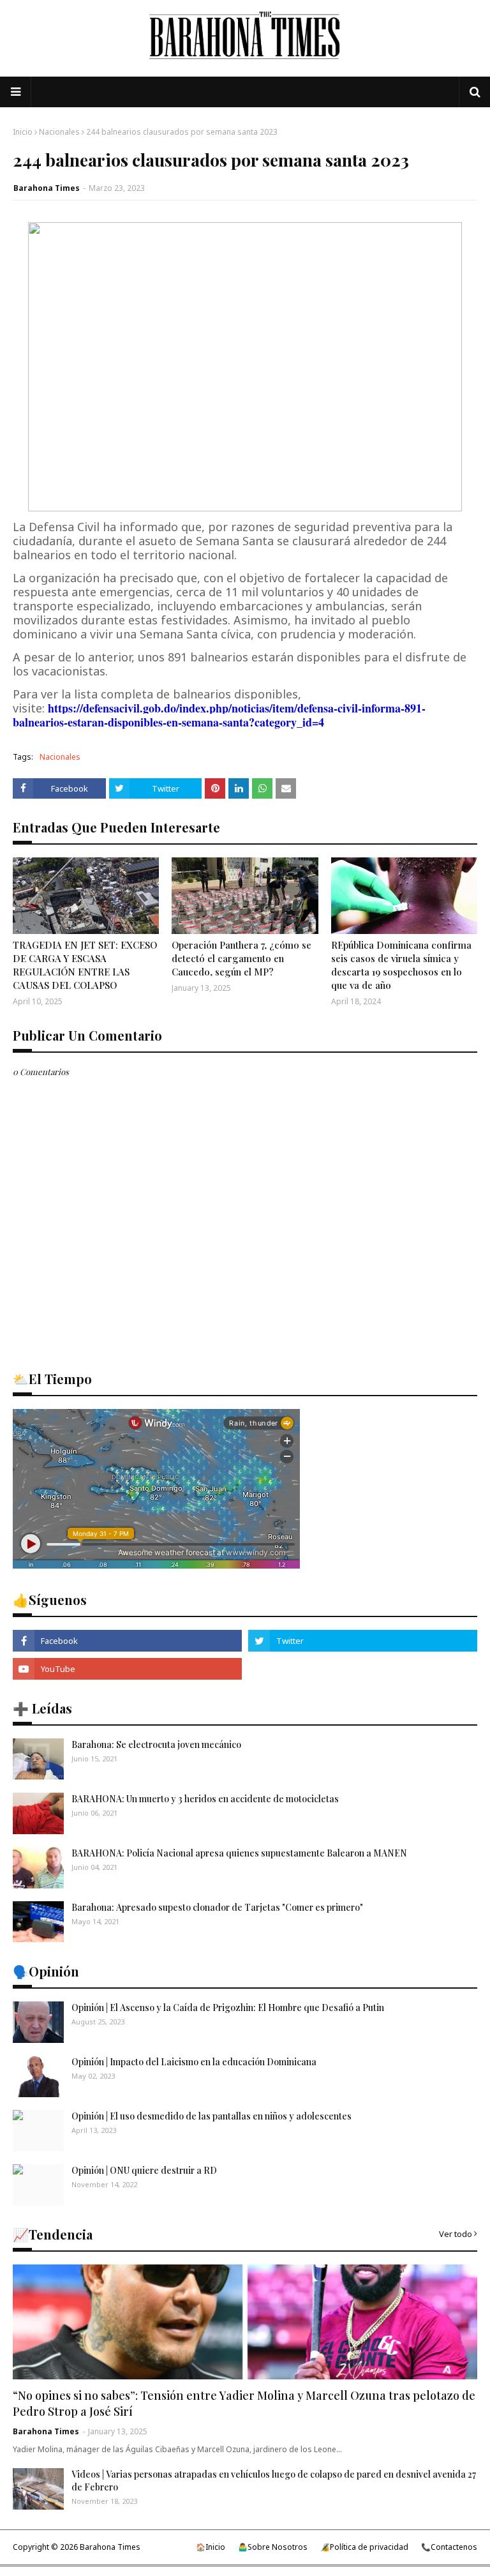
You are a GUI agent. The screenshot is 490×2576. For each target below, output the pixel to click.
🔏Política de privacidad (364, 2547)
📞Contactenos (449, 2547)
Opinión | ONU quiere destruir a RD (144, 2170)
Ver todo (456, 2234)
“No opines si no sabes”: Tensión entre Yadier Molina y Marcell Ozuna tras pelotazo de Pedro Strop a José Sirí (244, 2403)
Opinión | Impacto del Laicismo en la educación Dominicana (194, 2062)
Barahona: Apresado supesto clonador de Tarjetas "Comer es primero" (217, 1907)
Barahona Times (47, 188)
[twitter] (363, 1641)
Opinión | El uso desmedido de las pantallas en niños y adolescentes (212, 2116)
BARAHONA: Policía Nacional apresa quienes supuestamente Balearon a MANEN (239, 1853)
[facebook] (127, 1641)
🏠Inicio (211, 2547)
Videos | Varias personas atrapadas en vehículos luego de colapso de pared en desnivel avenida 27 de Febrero (274, 2481)
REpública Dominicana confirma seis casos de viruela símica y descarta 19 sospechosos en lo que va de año (401, 965)
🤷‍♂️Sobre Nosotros (273, 2547)
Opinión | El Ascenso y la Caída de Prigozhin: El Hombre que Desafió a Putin (228, 2007)
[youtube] (127, 1669)
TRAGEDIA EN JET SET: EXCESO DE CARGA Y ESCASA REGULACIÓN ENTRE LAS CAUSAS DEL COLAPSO (85, 965)
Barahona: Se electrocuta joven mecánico (156, 1744)
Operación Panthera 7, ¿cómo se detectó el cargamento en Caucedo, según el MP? (241, 958)
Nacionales (59, 132)
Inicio (23, 132)
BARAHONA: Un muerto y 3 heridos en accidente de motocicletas (205, 1799)
